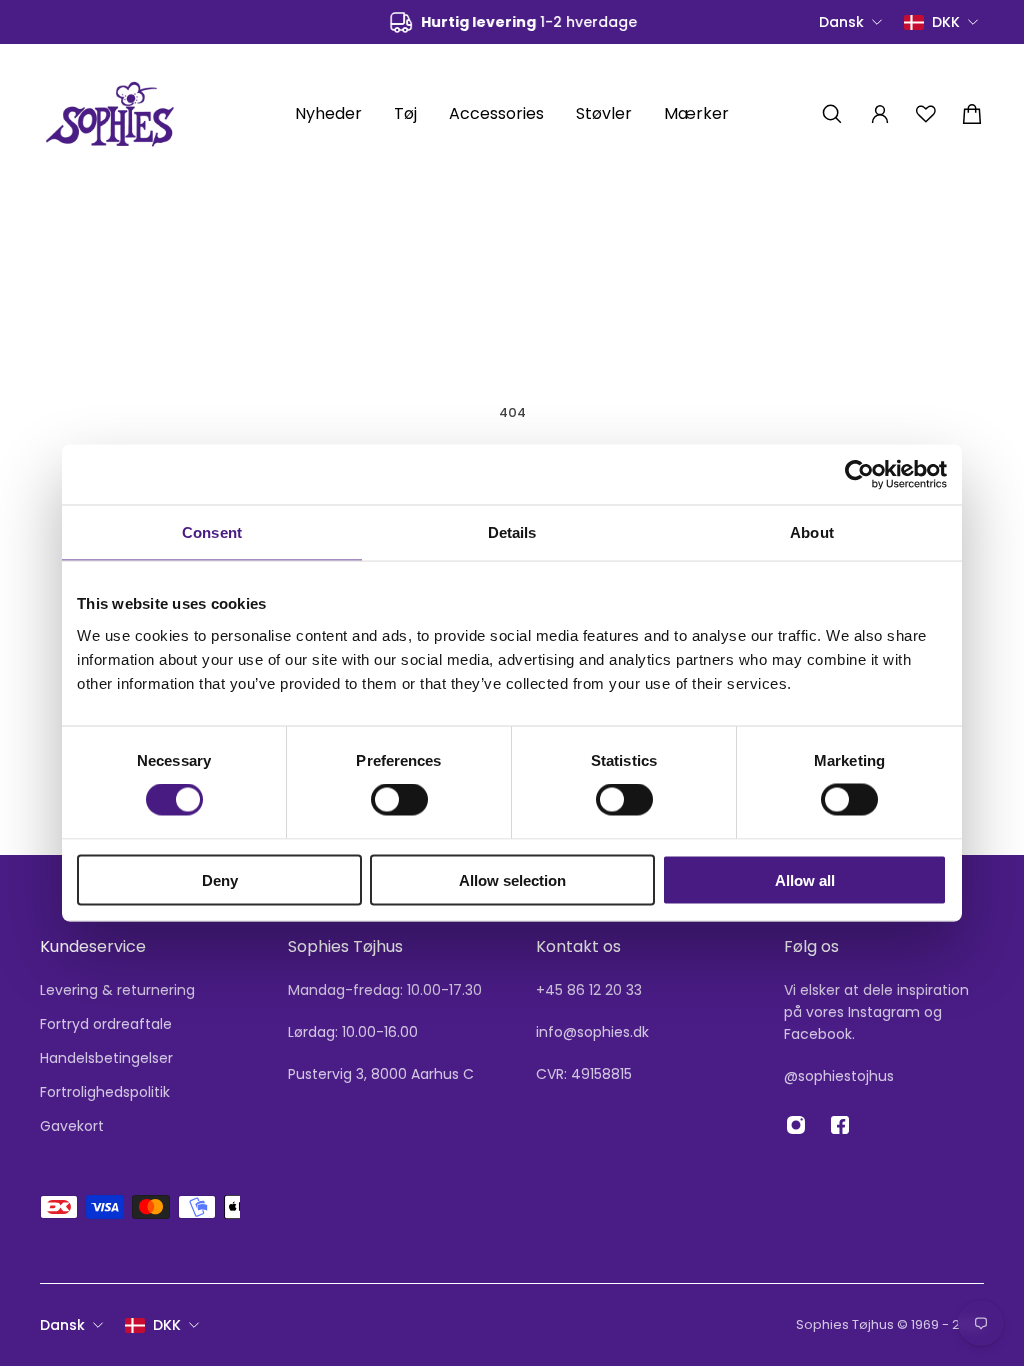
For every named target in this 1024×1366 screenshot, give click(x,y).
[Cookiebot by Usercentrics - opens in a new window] (859, 475)
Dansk (62, 1325)
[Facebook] (840, 1125)
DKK (167, 1325)
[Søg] (832, 114)
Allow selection (512, 879)
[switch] (399, 800)
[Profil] (880, 114)
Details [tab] (512, 532)
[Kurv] (972, 114)
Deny (220, 879)
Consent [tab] (212, 532)
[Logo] (110, 113)
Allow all (805, 879)
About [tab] (812, 532)
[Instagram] (796, 1125)
